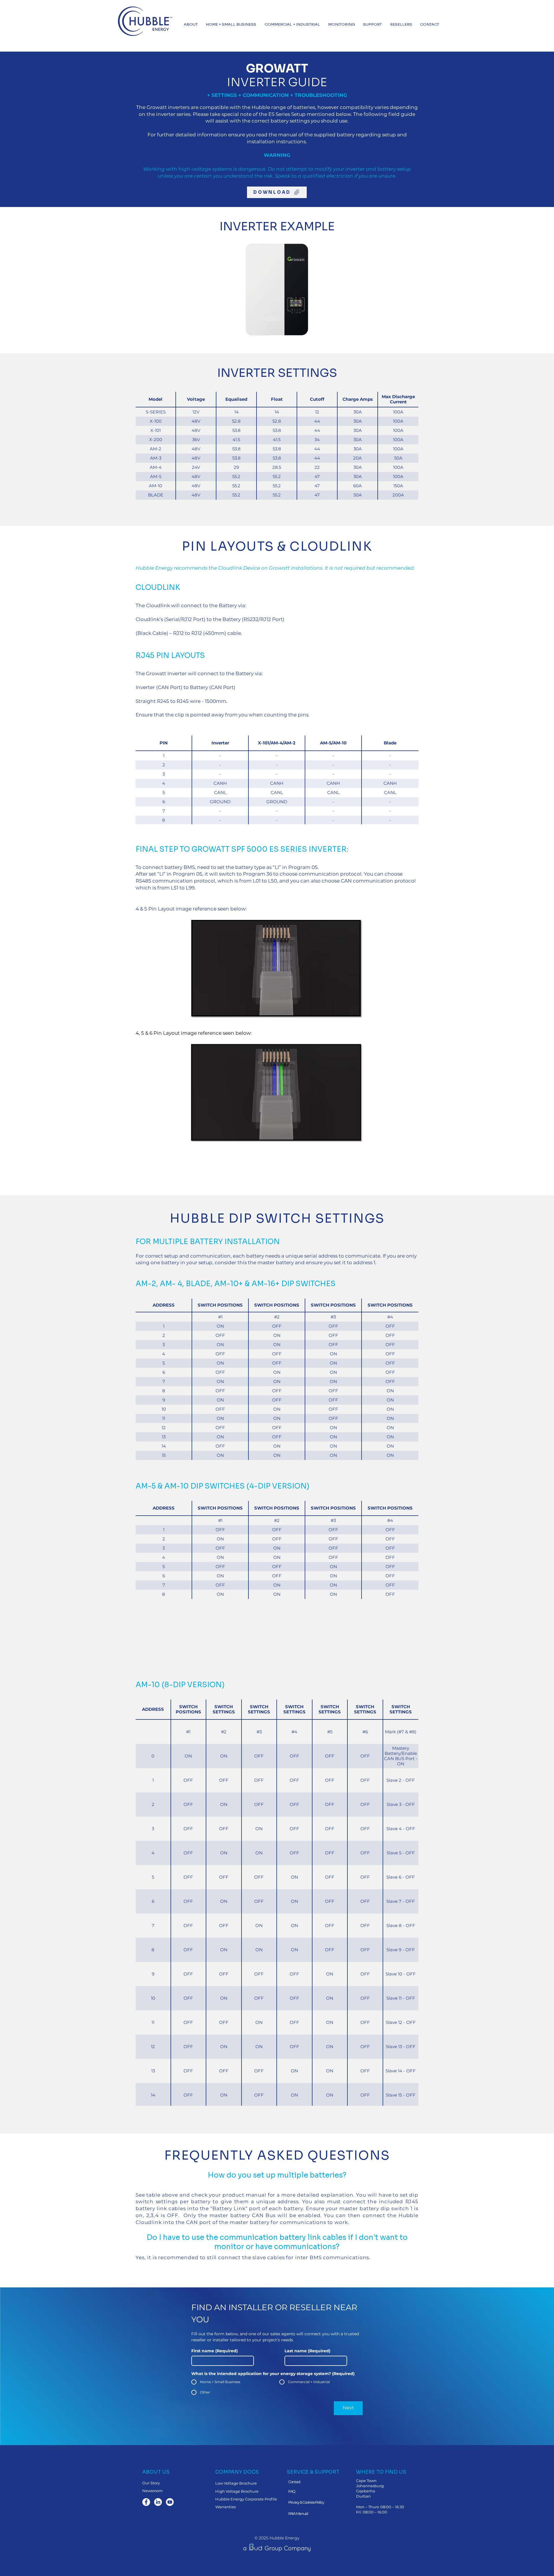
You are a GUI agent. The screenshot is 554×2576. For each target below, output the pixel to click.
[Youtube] (170, 2502)
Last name (307, 2351)
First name (215, 2351)
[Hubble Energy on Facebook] (146, 2502)
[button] (191, 24)
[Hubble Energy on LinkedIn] (158, 2502)
